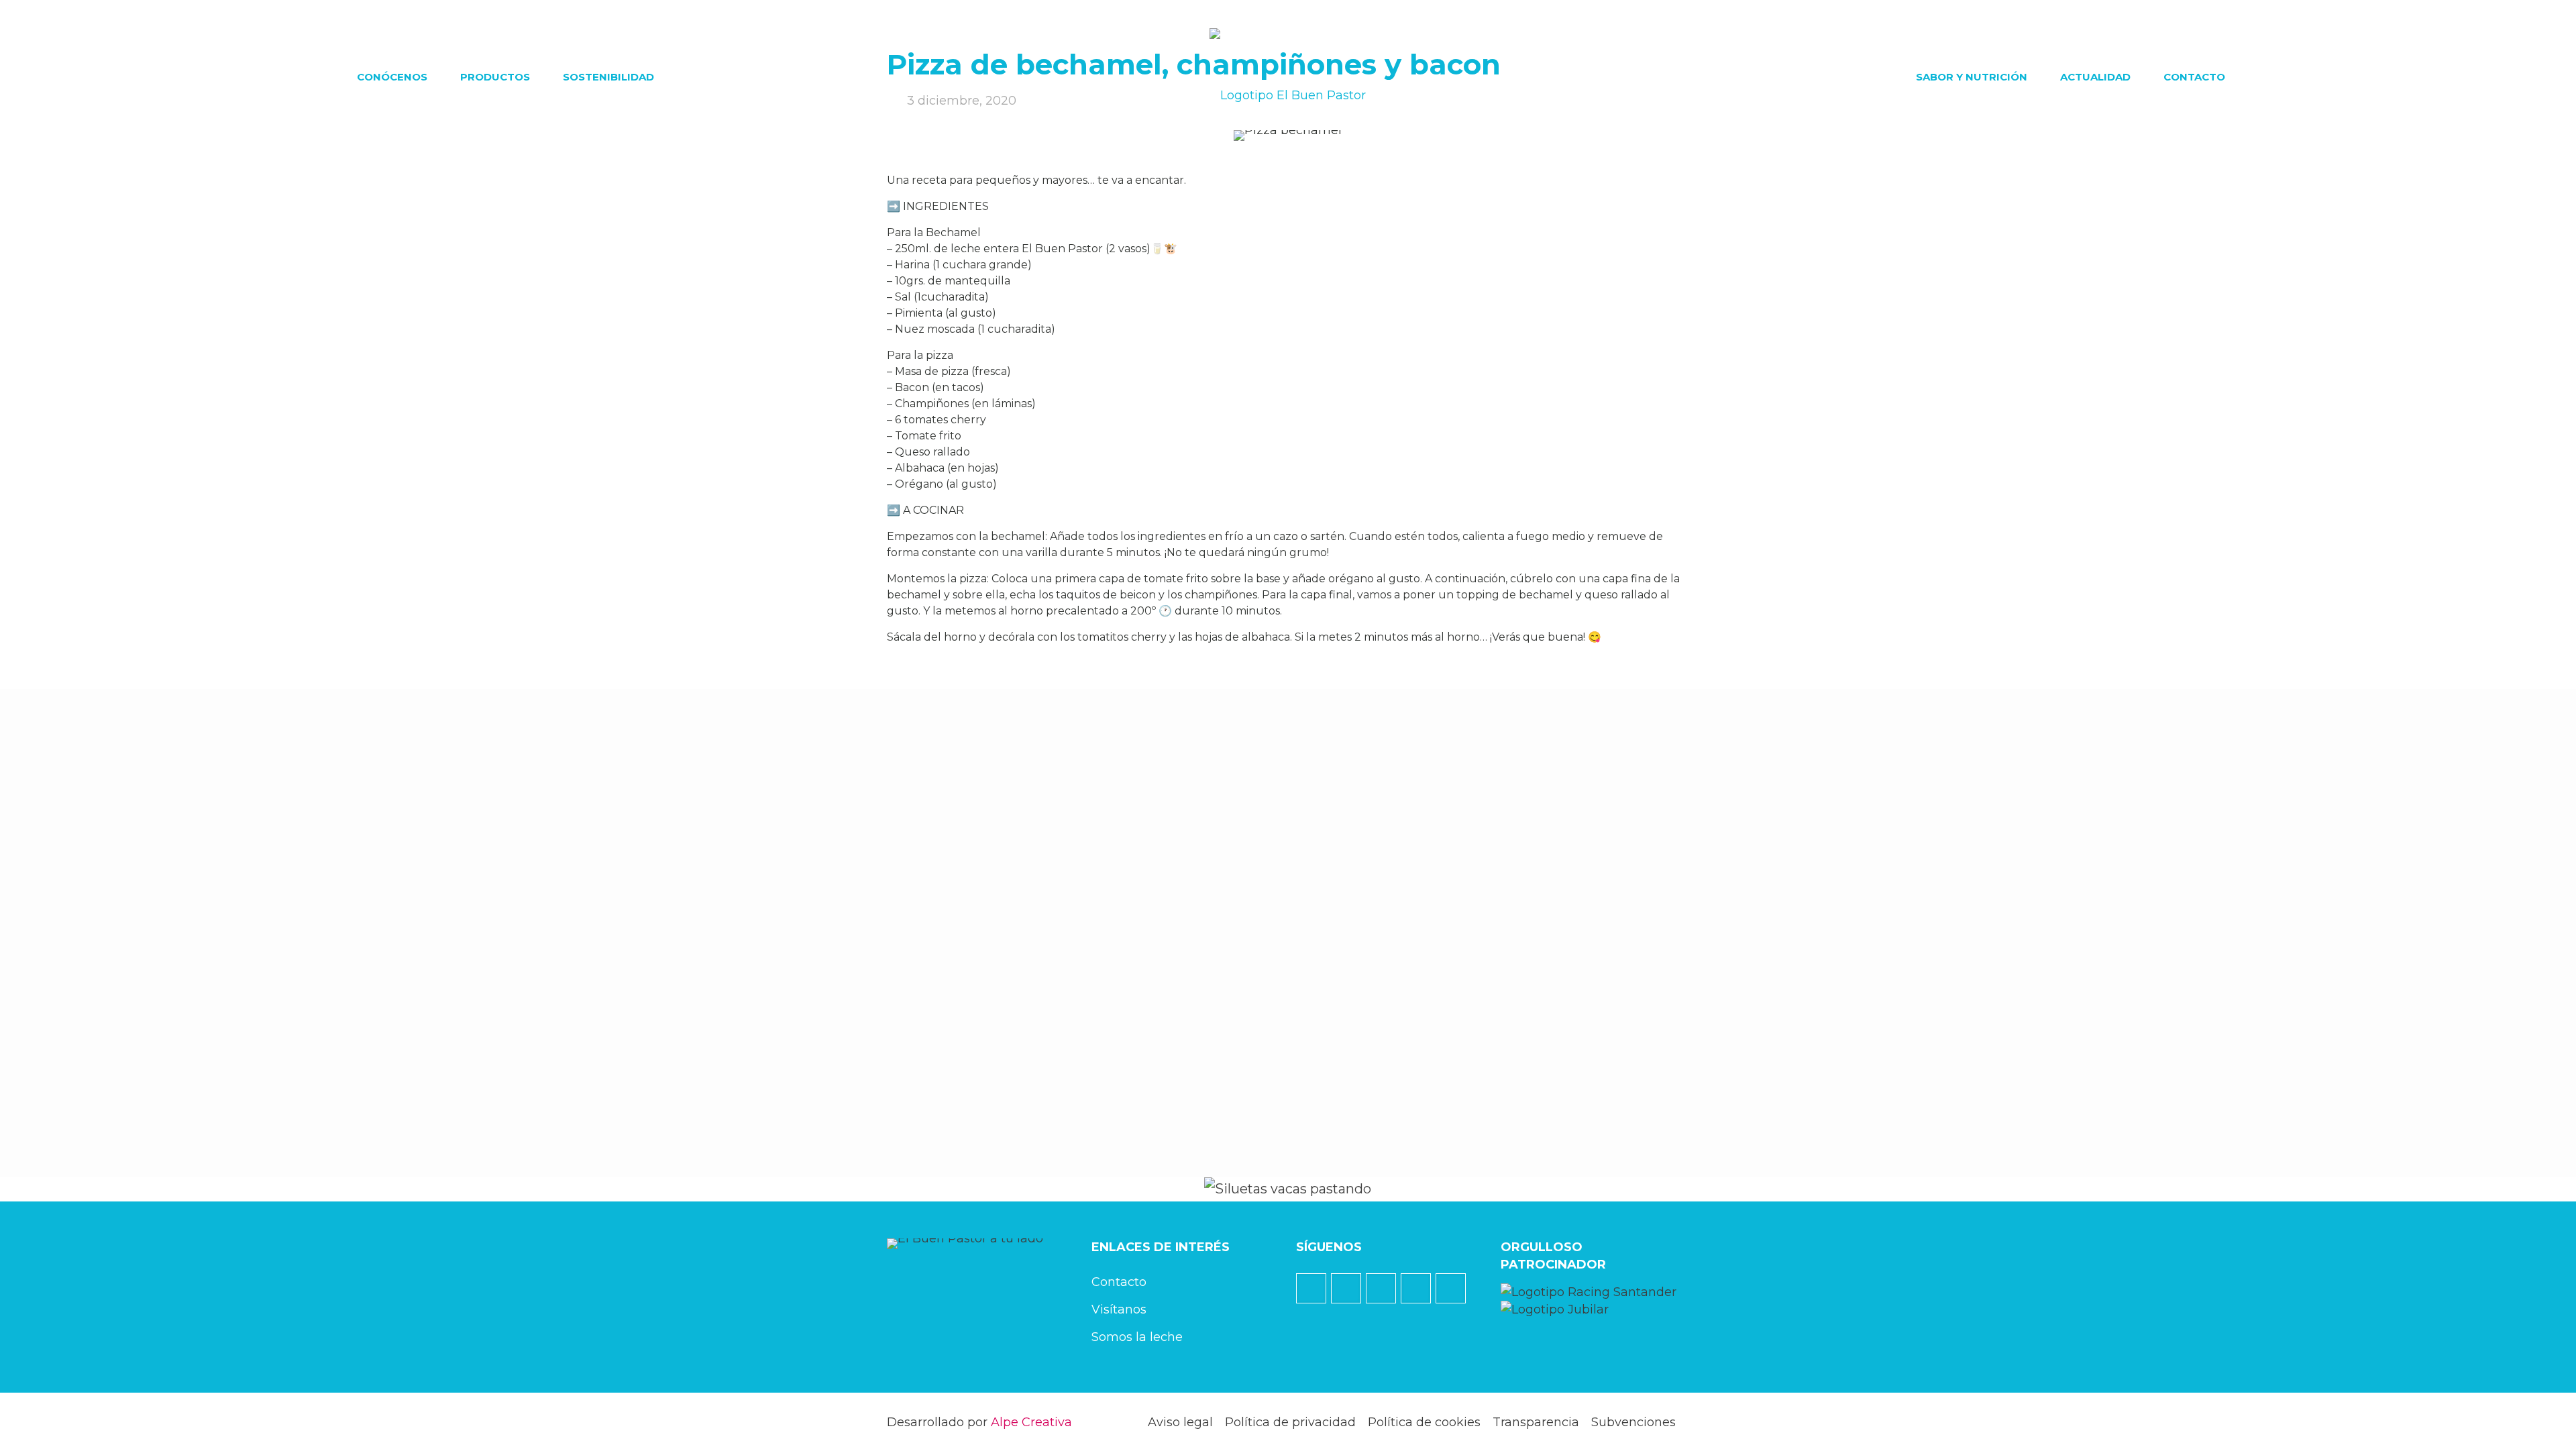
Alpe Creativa (1031, 1422)
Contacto (1119, 1282)
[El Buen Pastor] (1288, 77)
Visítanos (1119, 1309)
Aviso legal (1180, 1422)
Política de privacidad (1290, 1422)
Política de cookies (1424, 1422)
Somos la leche (1137, 1337)
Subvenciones (1633, 1422)
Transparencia (1536, 1422)
